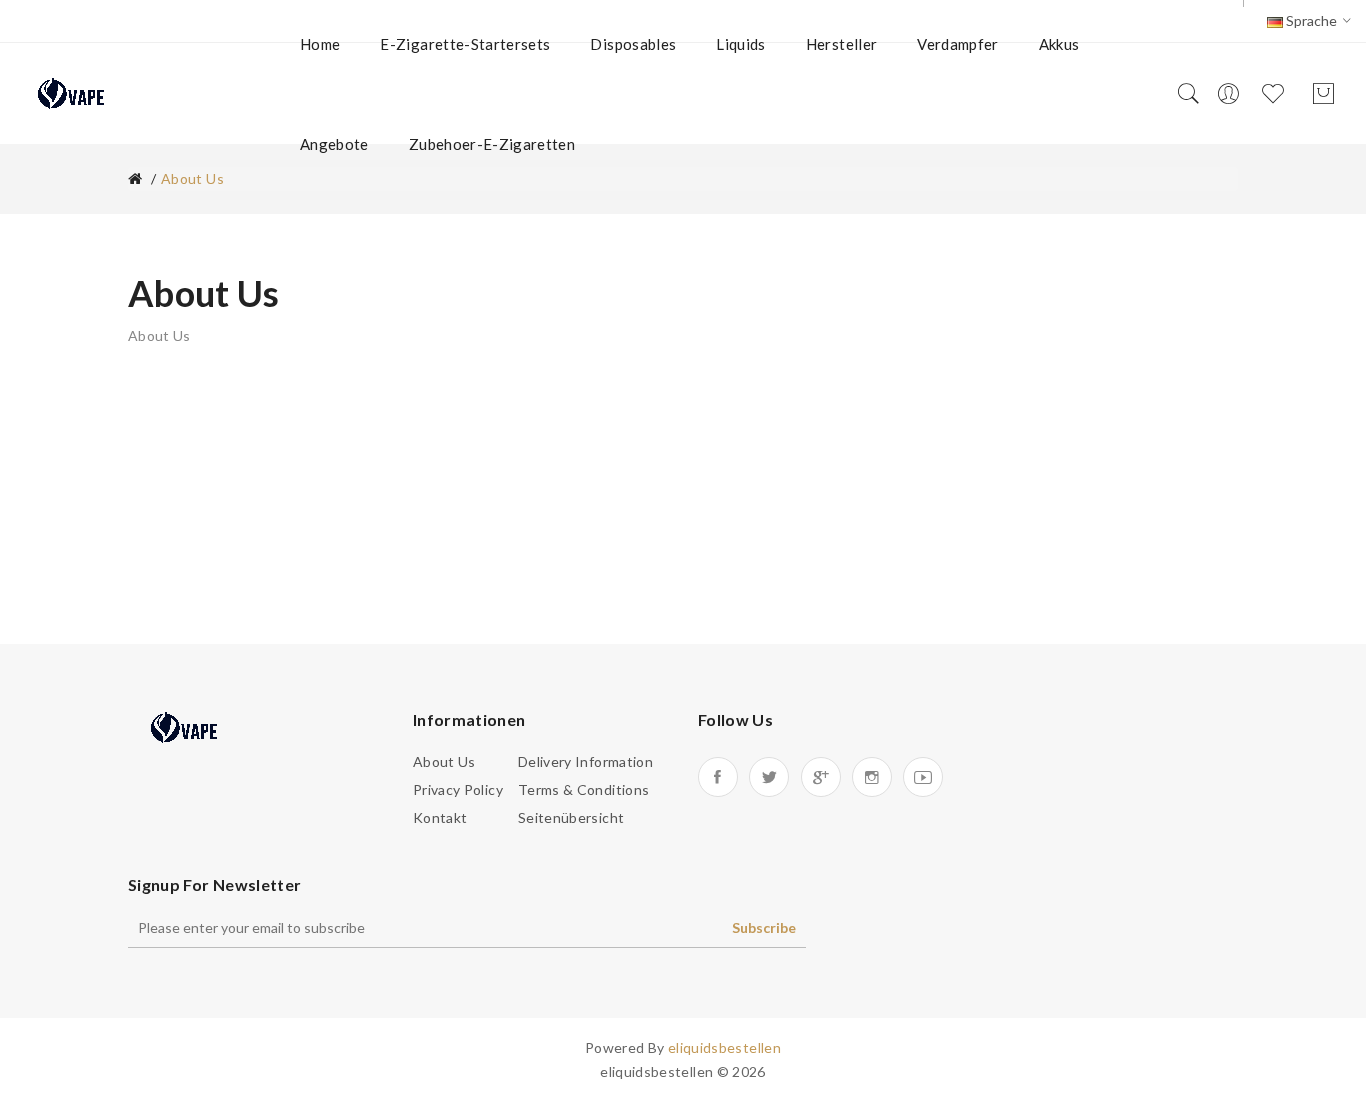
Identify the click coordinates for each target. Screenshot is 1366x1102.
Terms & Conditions (583, 789)
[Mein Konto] (1228, 94)
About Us (444, 761)
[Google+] (821, 777)
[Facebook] (718, 777)
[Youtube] (923, 777)
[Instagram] (872, 777)
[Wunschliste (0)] (1276, 94)
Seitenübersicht (571, 817)
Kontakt (440, 817)
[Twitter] (769, 777)
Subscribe (764, 927)
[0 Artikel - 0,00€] (1323, 94)
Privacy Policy (458, 789)
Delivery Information (585, 761)
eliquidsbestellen (724, 1047)
